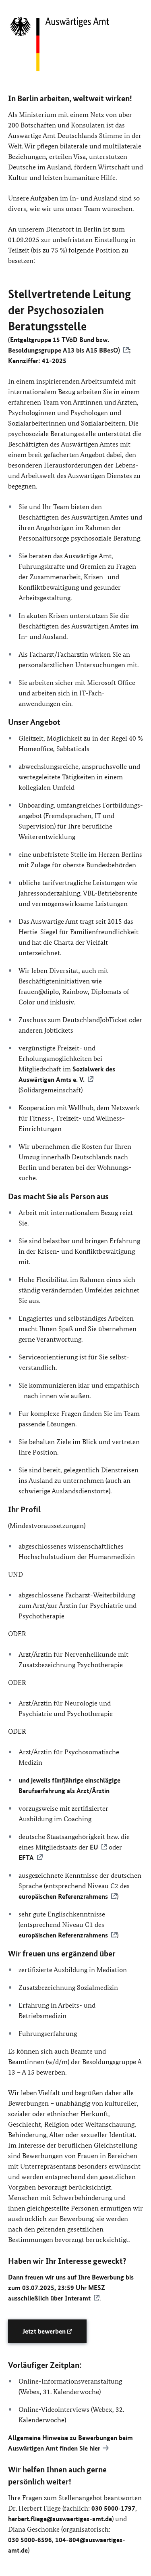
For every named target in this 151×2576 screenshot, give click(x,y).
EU (94, 1847)
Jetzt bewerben (45, 2331)
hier (95, 2448)
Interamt (78, 2298)
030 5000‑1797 (113, 2508)
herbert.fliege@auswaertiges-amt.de (60, 2519)
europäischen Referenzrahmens (63, 1896)
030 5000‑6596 (30, 2539)
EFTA (26, 1857)
